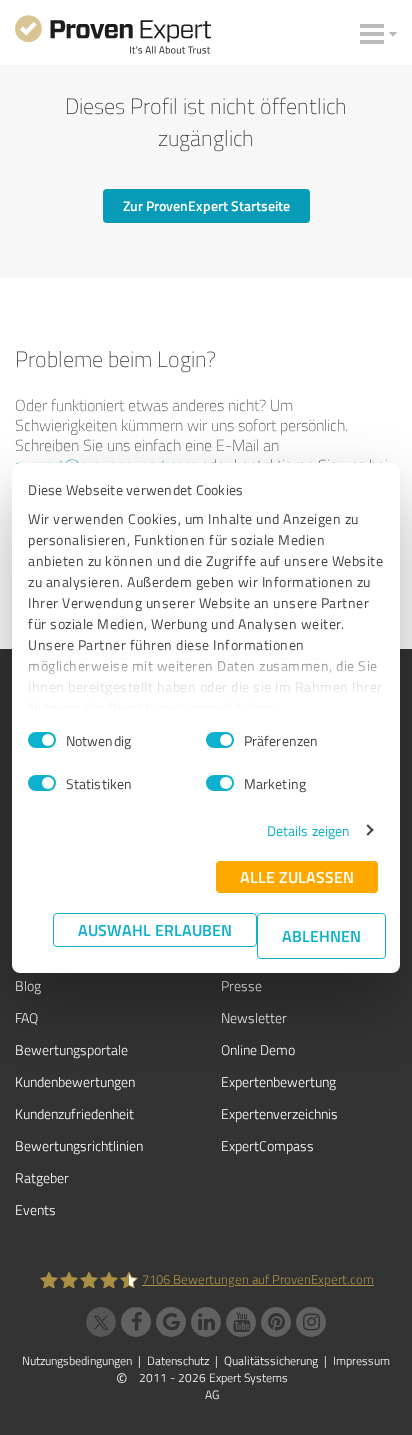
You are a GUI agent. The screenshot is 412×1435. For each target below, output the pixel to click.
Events (35, 1209)
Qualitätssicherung (271, 1360)
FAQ (26, 1017)
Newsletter (254, 1017)
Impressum (361, 1360)
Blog (28, 985)
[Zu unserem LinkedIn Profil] (206, 1322)
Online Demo (258, 1049)
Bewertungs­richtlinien (79, 1145)
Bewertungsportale (71, 1049)
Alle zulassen (297, 876)
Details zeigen (308, 830)
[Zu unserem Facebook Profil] (136, 1322)
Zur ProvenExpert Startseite (206, 205)
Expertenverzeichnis (279, 1113)
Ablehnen (321, 935)
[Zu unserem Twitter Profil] (101, 1322)
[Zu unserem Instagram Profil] (311, 1322)
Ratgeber (42, 1177)
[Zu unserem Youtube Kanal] (241, 1322)
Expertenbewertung (278, 1081)
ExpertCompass (267, 1145)
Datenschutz (178, 1360)
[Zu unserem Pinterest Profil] (276, 1322)
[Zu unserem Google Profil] (171, 1322)
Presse (241, 985)
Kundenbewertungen (75, 1081)
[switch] (220, 740)
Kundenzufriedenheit (74, 1113)
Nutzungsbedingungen (77, 1360)
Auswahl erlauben (155, 929)
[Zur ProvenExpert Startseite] (113, 38)
